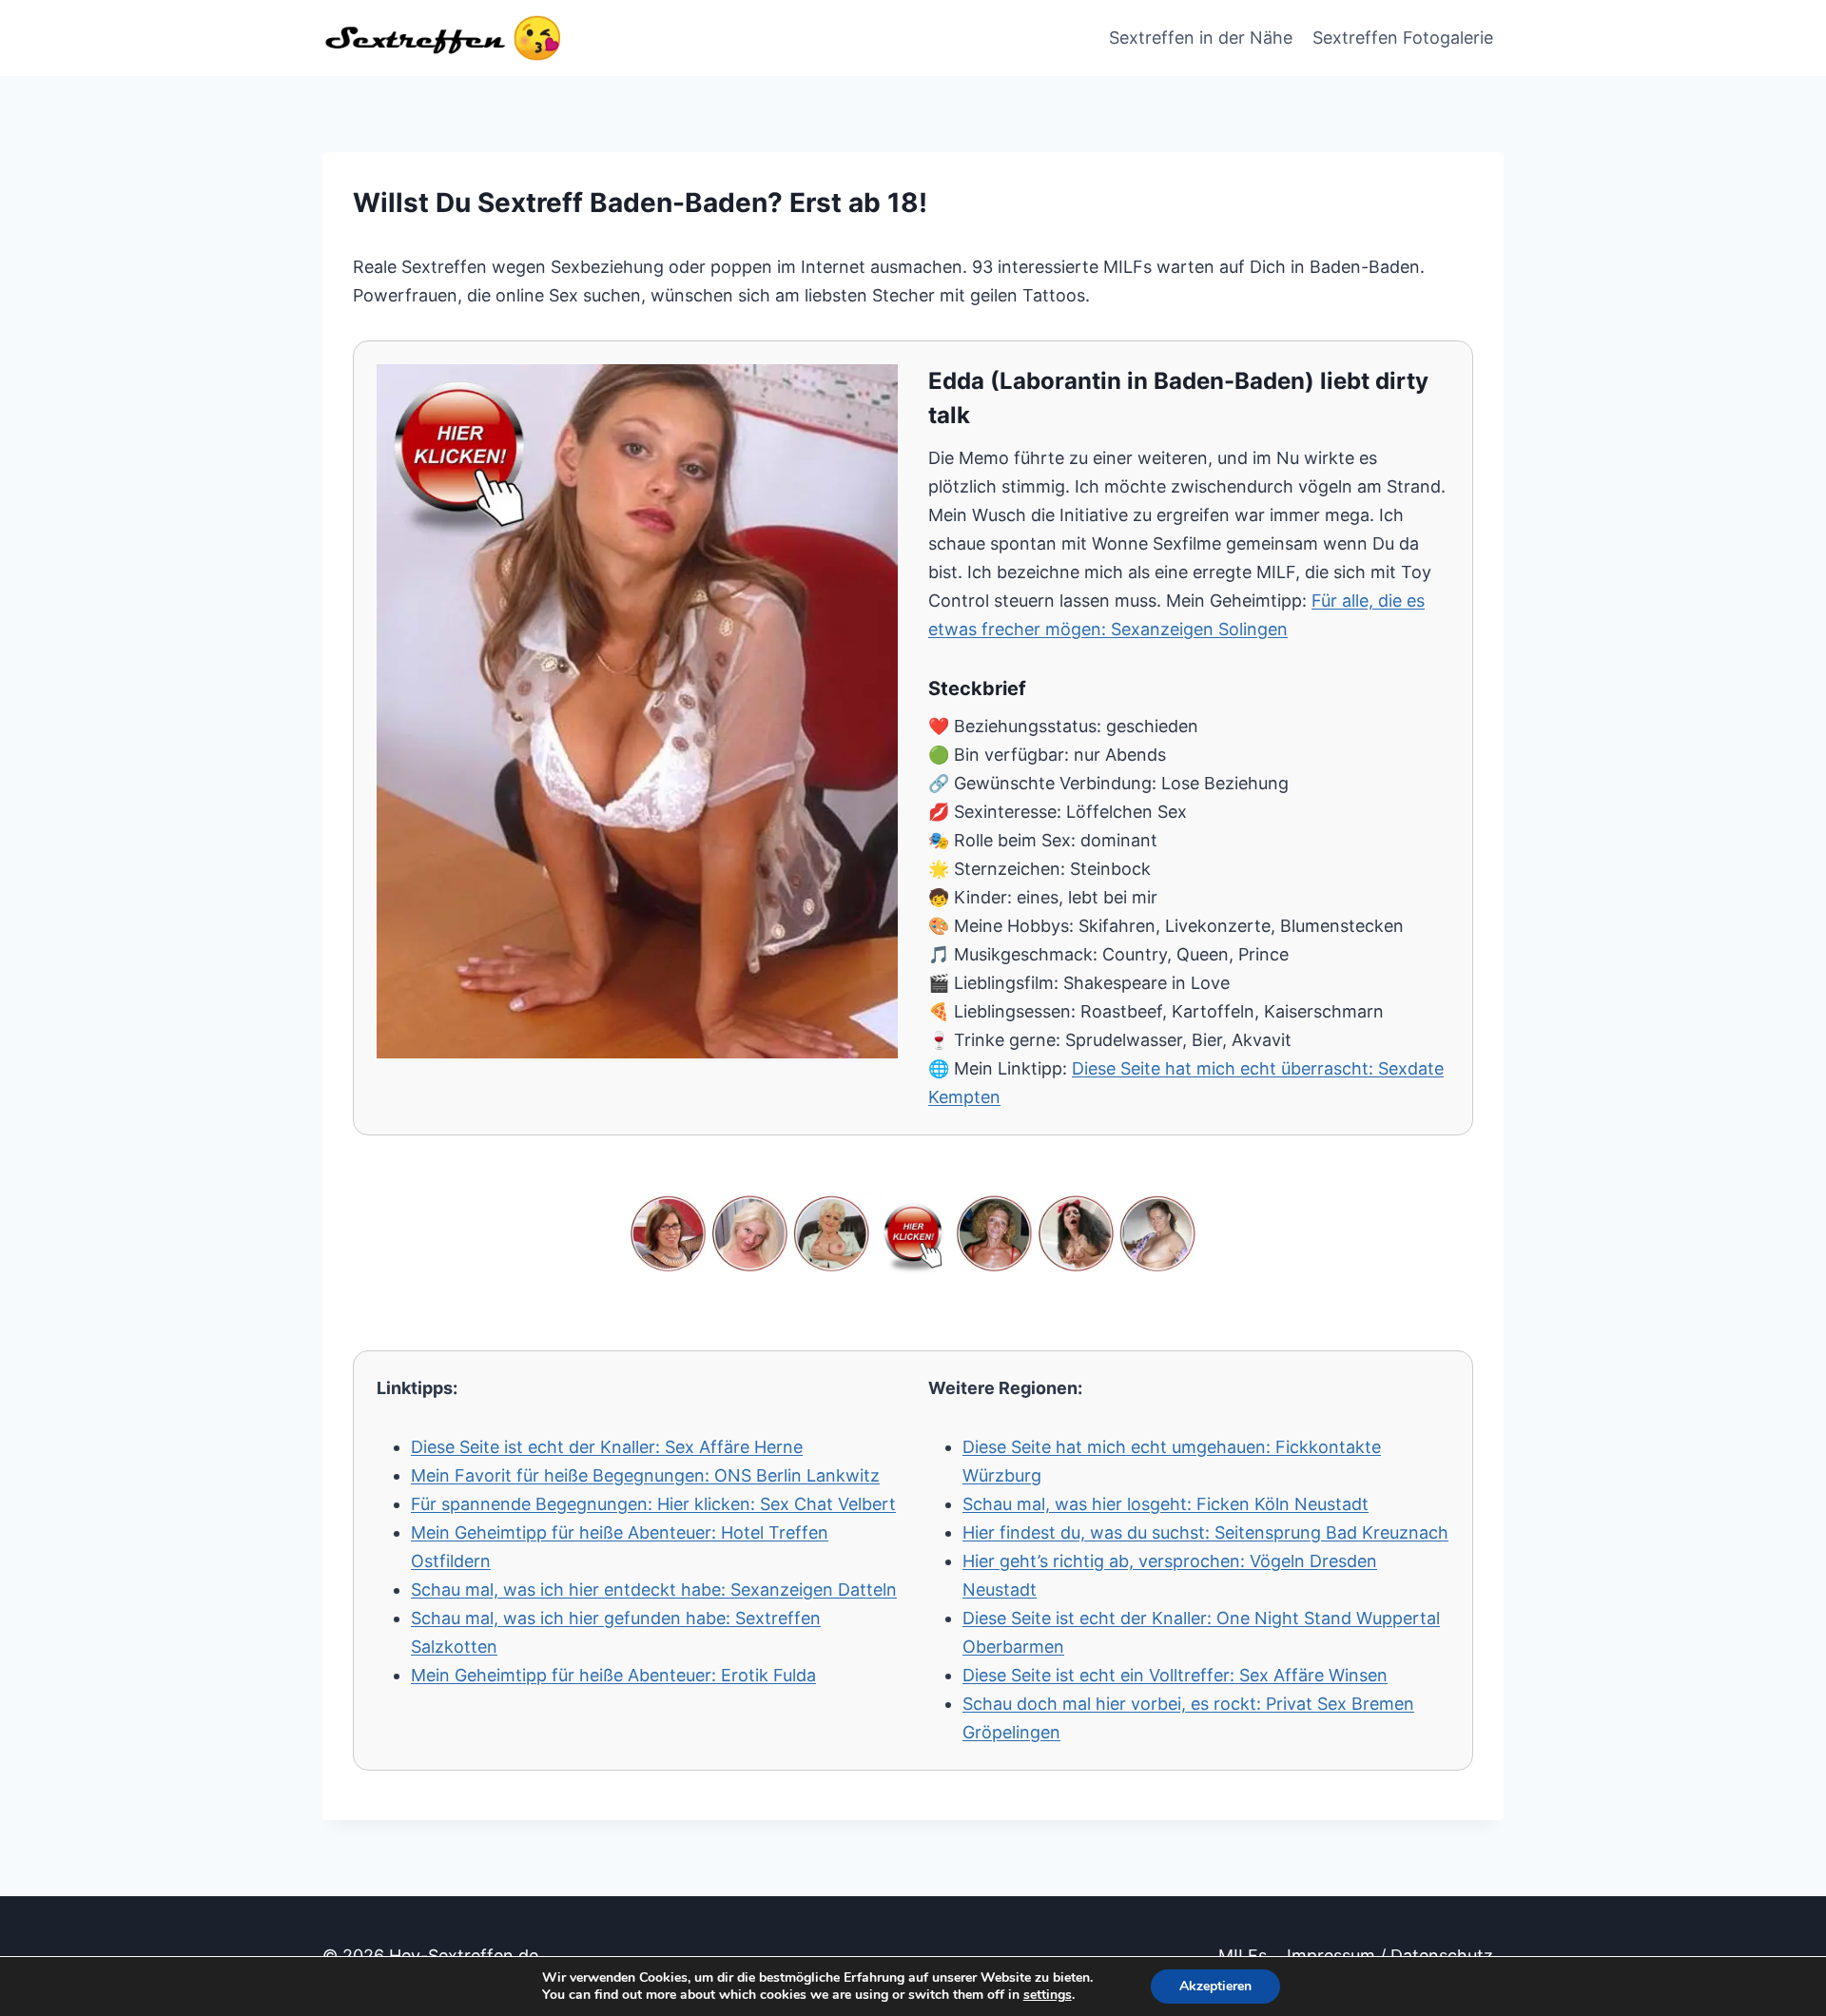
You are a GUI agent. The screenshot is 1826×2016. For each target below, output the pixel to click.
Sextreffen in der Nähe (1201, 38)
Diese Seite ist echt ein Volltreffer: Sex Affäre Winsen (1175, 1675)
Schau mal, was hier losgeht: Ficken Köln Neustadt (1166, 1504)
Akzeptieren (1215, 1986)
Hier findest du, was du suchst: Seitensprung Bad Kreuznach (1205, 1532)
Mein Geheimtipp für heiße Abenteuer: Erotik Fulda (613, 1675)
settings (1048, 1995)
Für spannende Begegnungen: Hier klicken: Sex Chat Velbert (653, 1504)
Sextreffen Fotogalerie (1403, 38)
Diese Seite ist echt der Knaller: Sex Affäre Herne (607, 1447)
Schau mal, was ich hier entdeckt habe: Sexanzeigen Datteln (654, 1590)
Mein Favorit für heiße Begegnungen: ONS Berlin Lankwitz (645, 1475)
